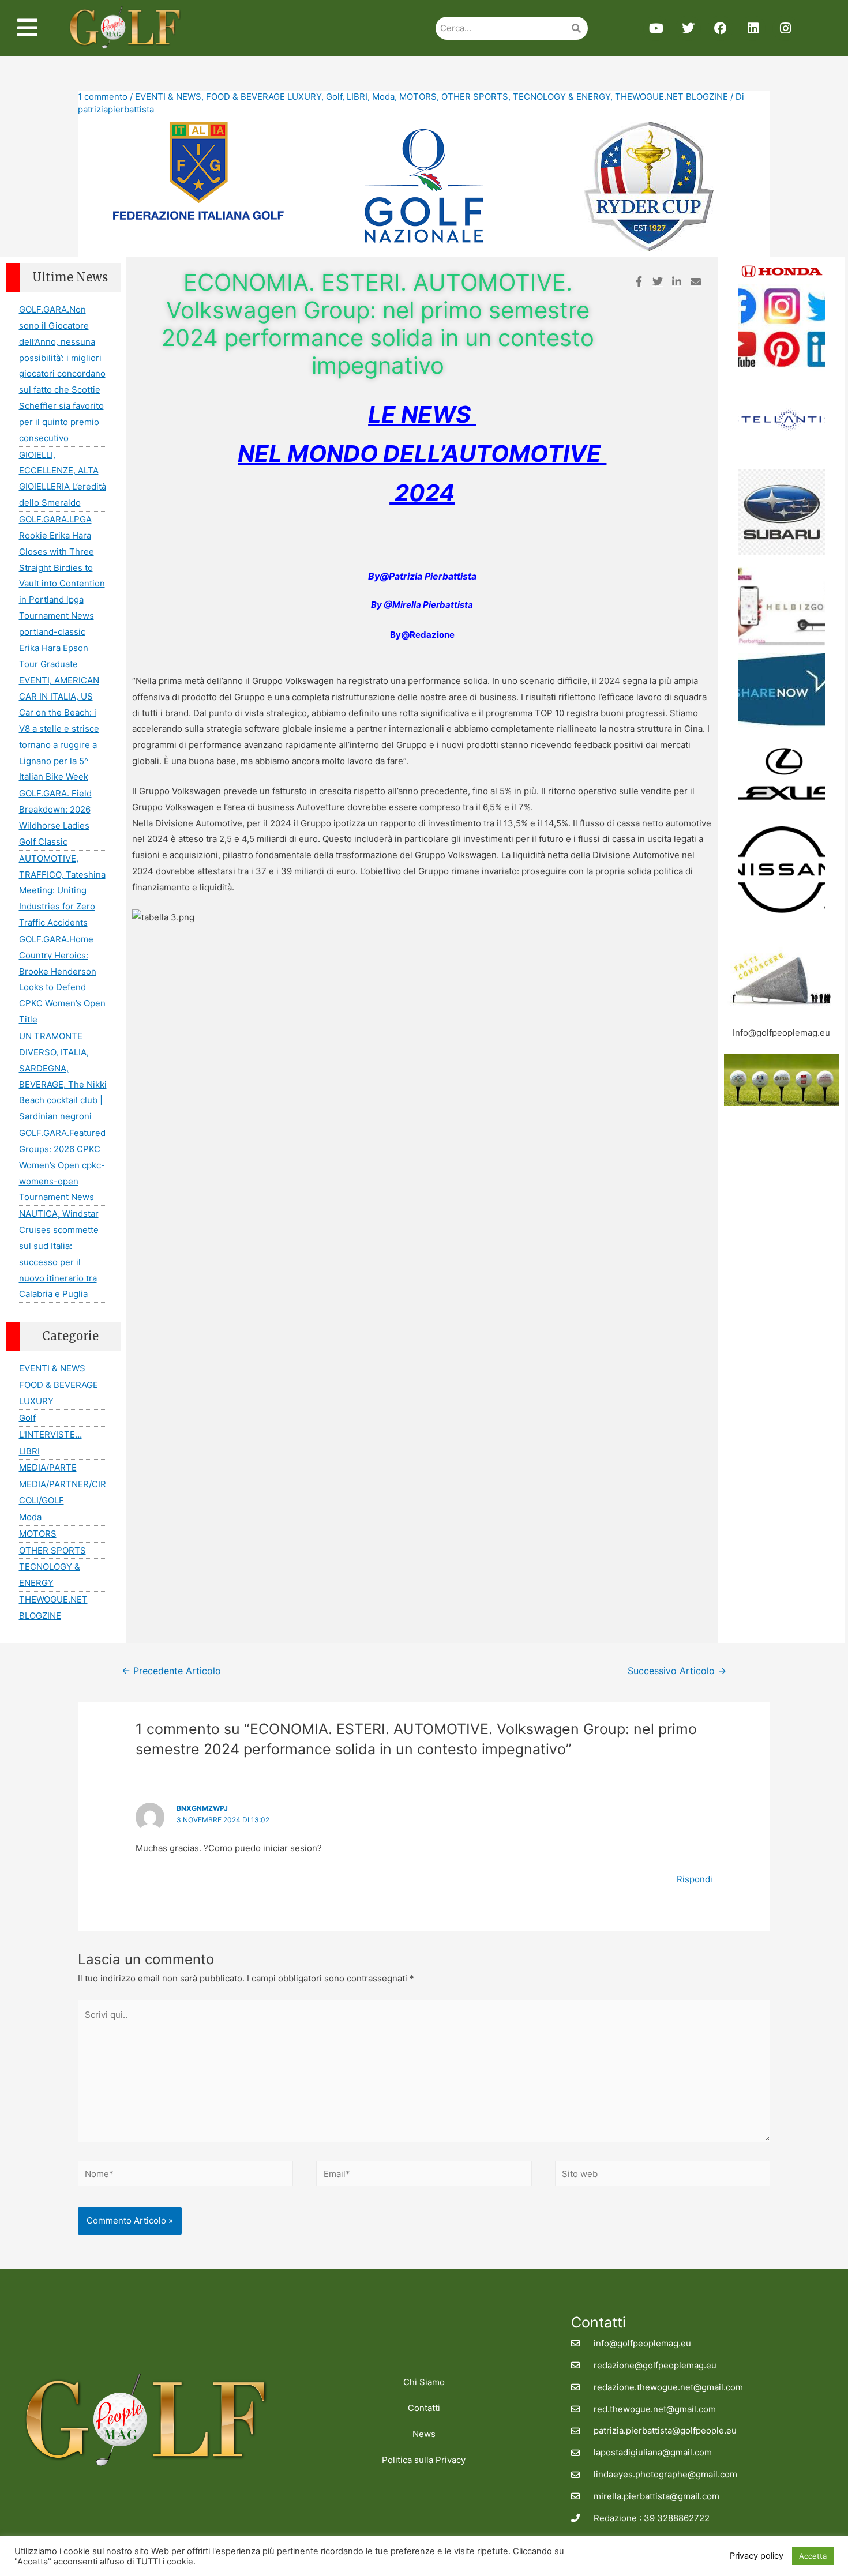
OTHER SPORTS (475, 97)
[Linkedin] (753, 28)
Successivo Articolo (677, 1671)
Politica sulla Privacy (424, 2460)
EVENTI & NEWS (168, 97)
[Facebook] (721, 28)
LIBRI (357, 97)
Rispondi (695, 1879)
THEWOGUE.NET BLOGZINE (671, 97)
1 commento (103, 97)
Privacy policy (757, 2556)
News (424, 2434)
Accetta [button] (813, 2556)
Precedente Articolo (171, 1671)
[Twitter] (688, 28)
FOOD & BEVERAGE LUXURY (264, 97)
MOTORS (418, 97)
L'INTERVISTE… (50, 1434)
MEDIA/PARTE (48, 1467)
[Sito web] (663, 2176)
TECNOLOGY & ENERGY (562, 97)
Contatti (424, 2408)
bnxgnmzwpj (202, 1808)
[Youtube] (656, 28)
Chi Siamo (424, 2382)
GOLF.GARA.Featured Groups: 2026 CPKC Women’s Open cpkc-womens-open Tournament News (62, 1165)
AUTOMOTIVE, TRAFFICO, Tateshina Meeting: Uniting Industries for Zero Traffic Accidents (62, 890)
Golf (334, 97)
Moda (383, 97)
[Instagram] (785, 28)
